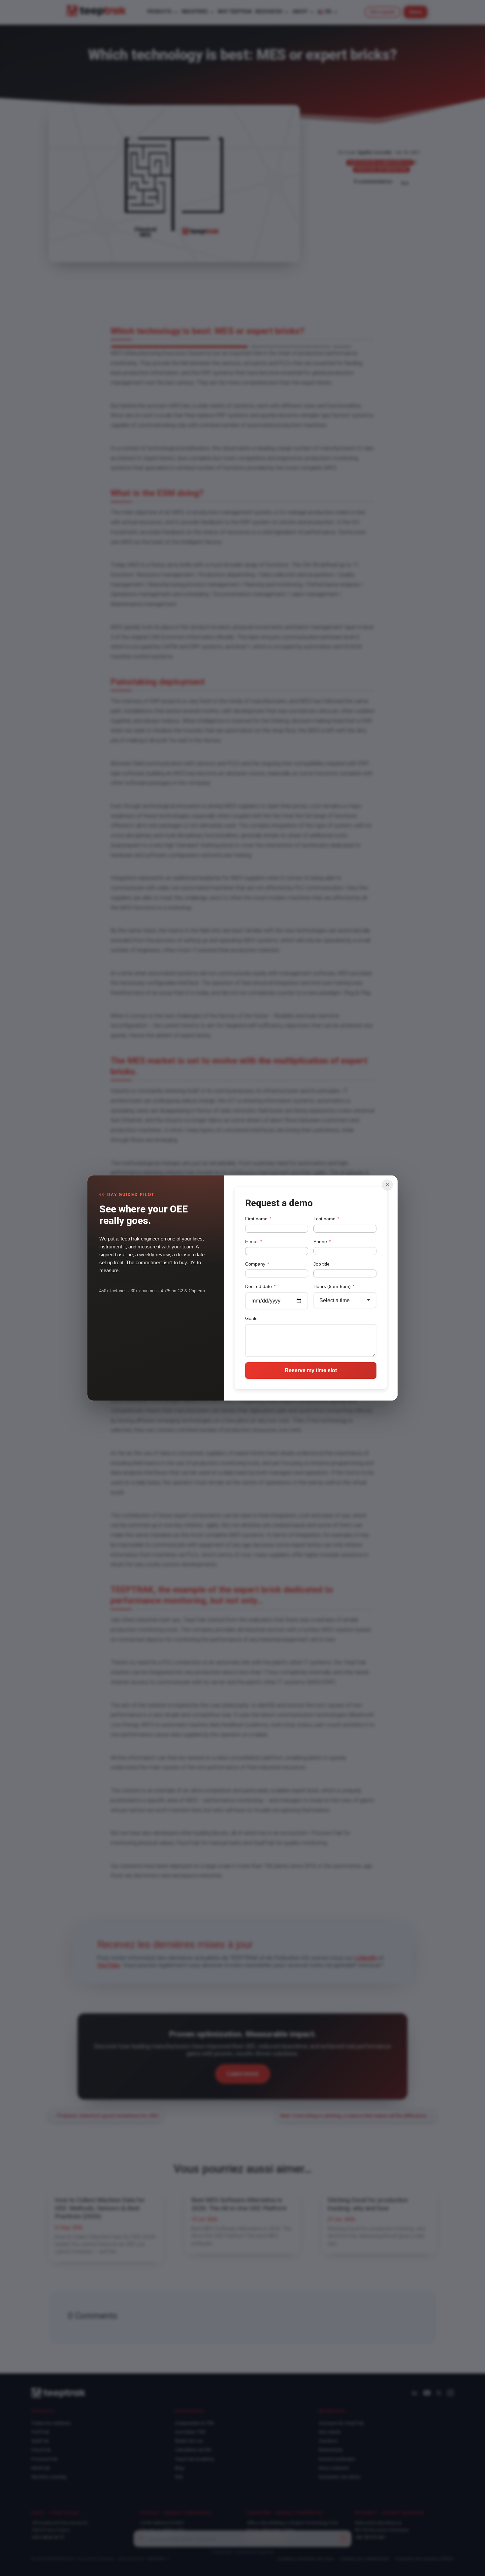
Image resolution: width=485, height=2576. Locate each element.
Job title (322, 1264)
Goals (251, 1318)
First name (258, 1219)
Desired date (260, 1286)
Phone (322, 1241)
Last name (326, 1219)
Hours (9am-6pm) (334, 1286)
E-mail (254, 1241)
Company (257, 1264)
